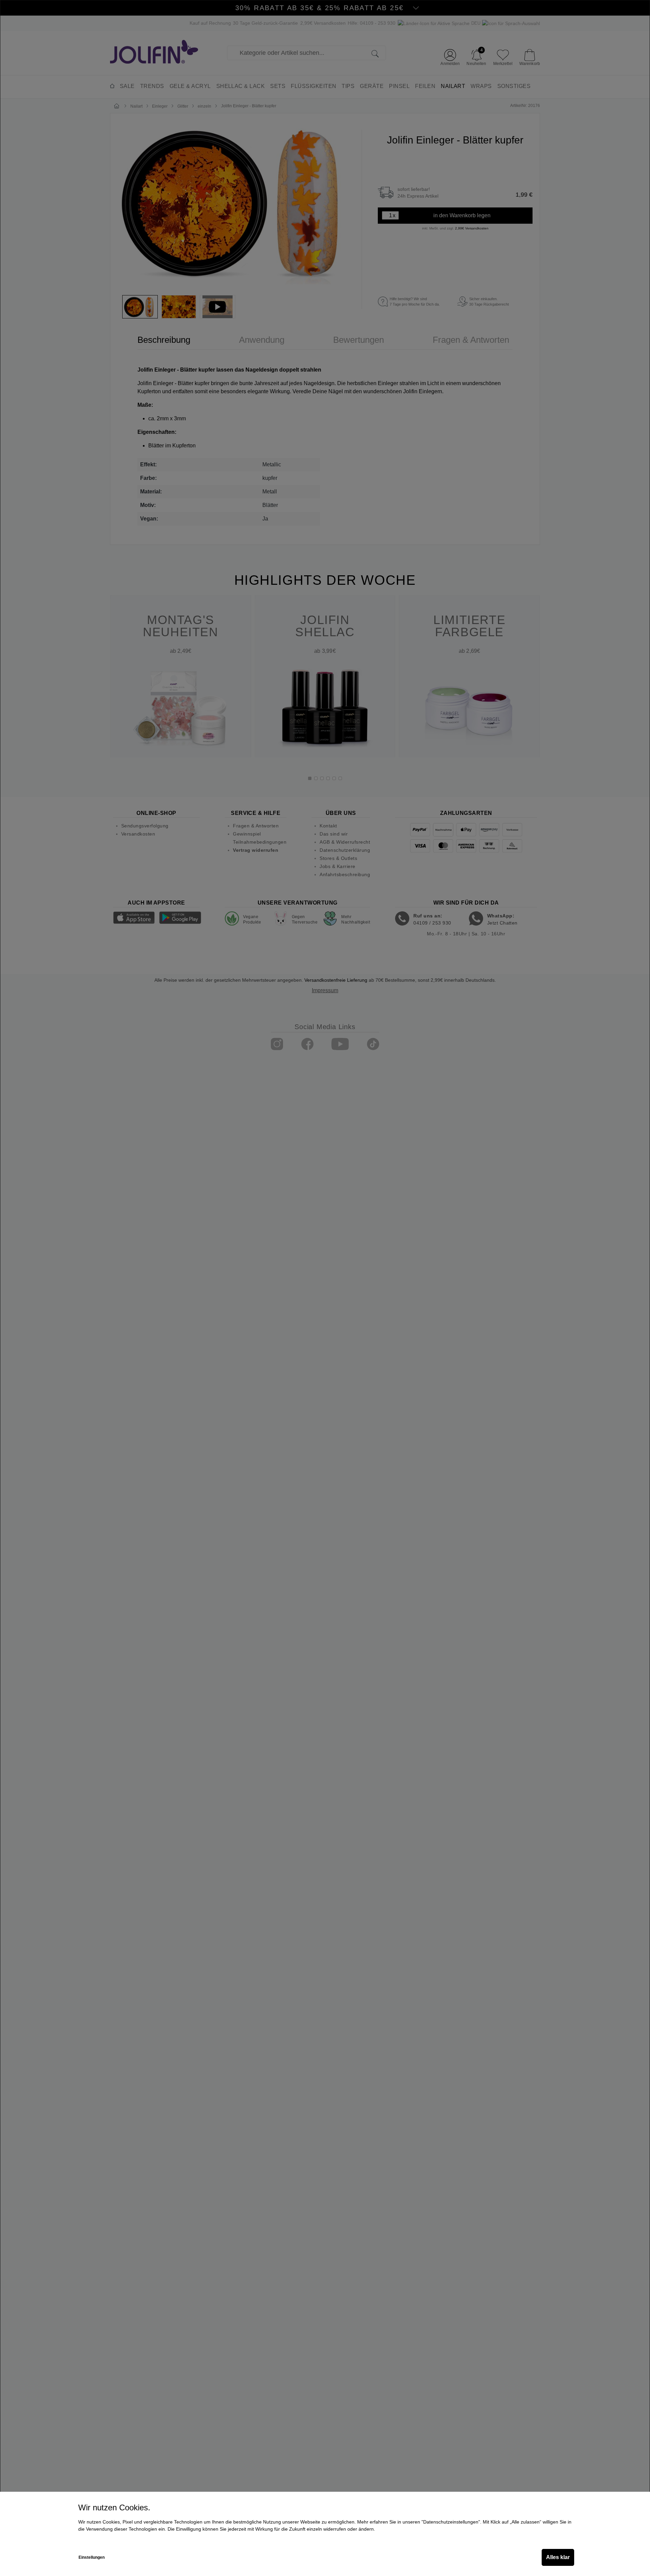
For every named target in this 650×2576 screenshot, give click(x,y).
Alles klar (558, 2557)
